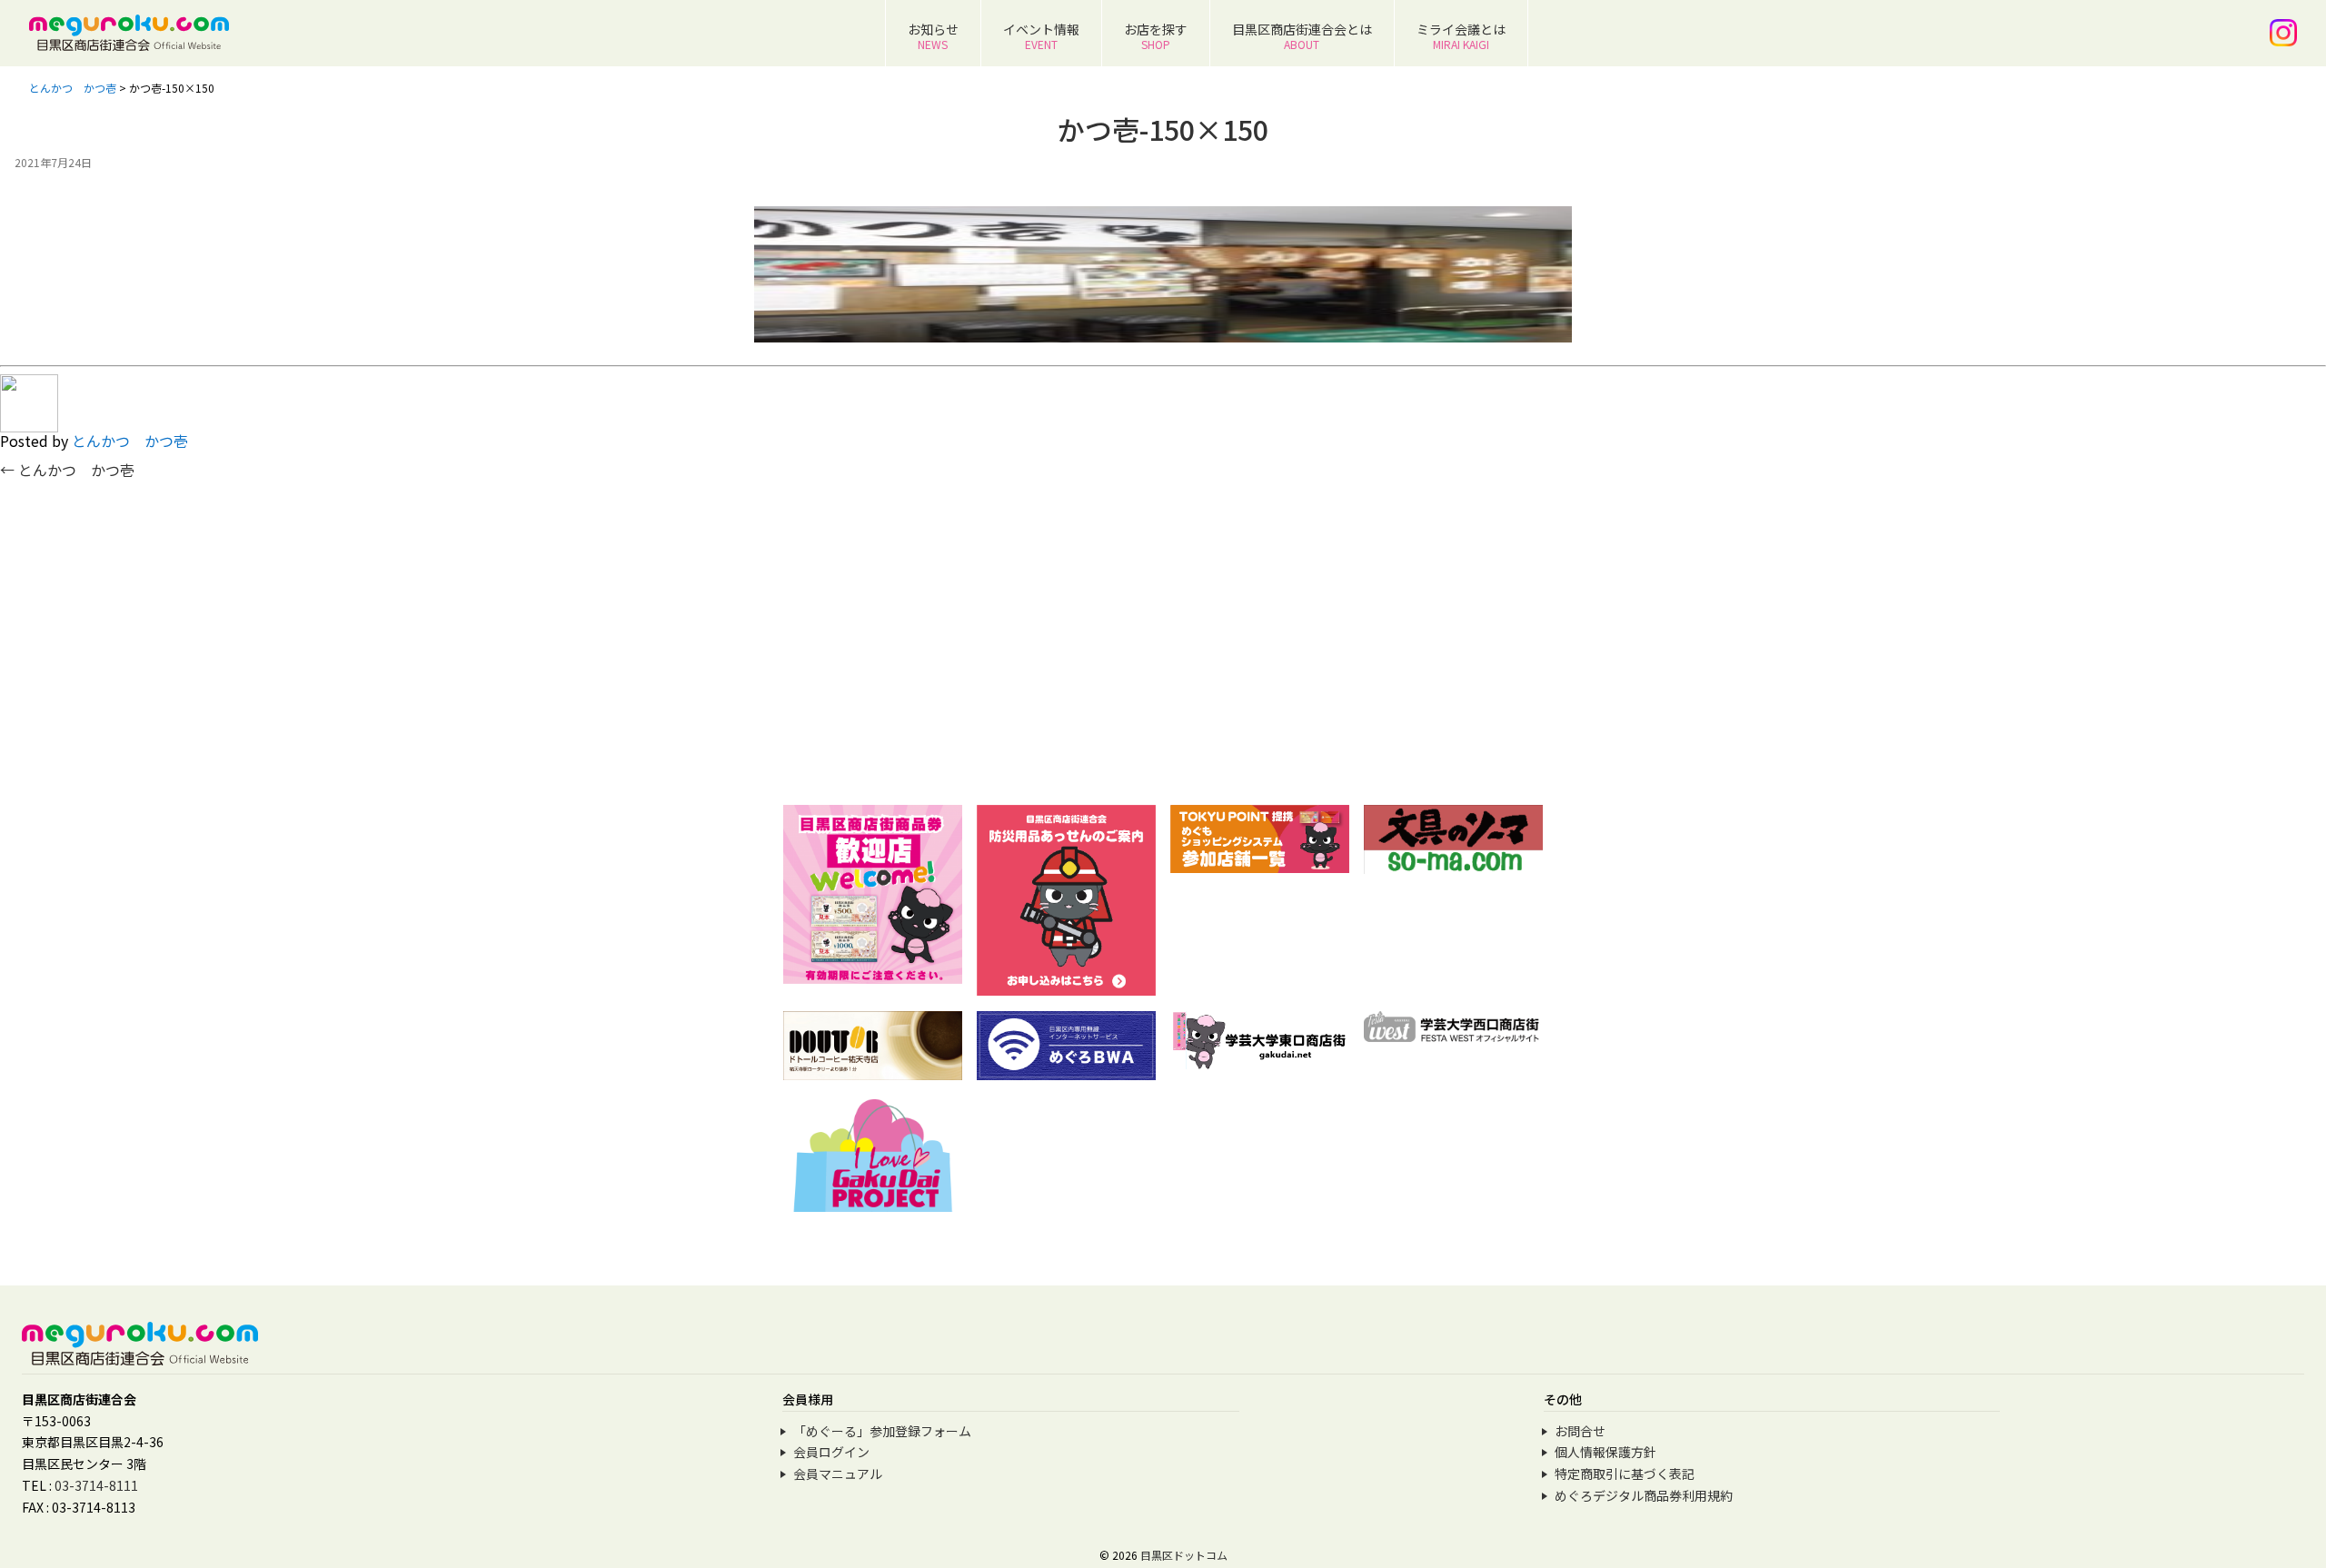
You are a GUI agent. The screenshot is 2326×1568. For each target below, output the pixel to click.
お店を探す (1156, 36)
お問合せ (1580, 1431)
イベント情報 (1041, 36)
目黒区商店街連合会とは (1302, 36)
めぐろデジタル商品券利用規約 (1644, 1495)
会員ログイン (831, 1452)
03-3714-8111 (96, 1485)
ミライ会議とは (1461, 36)
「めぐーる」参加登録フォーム (882, 1431)
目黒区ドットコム (1184, 1555)
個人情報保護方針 (1605, 1452)
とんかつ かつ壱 (130, 441)
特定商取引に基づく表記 (1625, 1474)
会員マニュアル (838, 1474)
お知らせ (933, 36)
